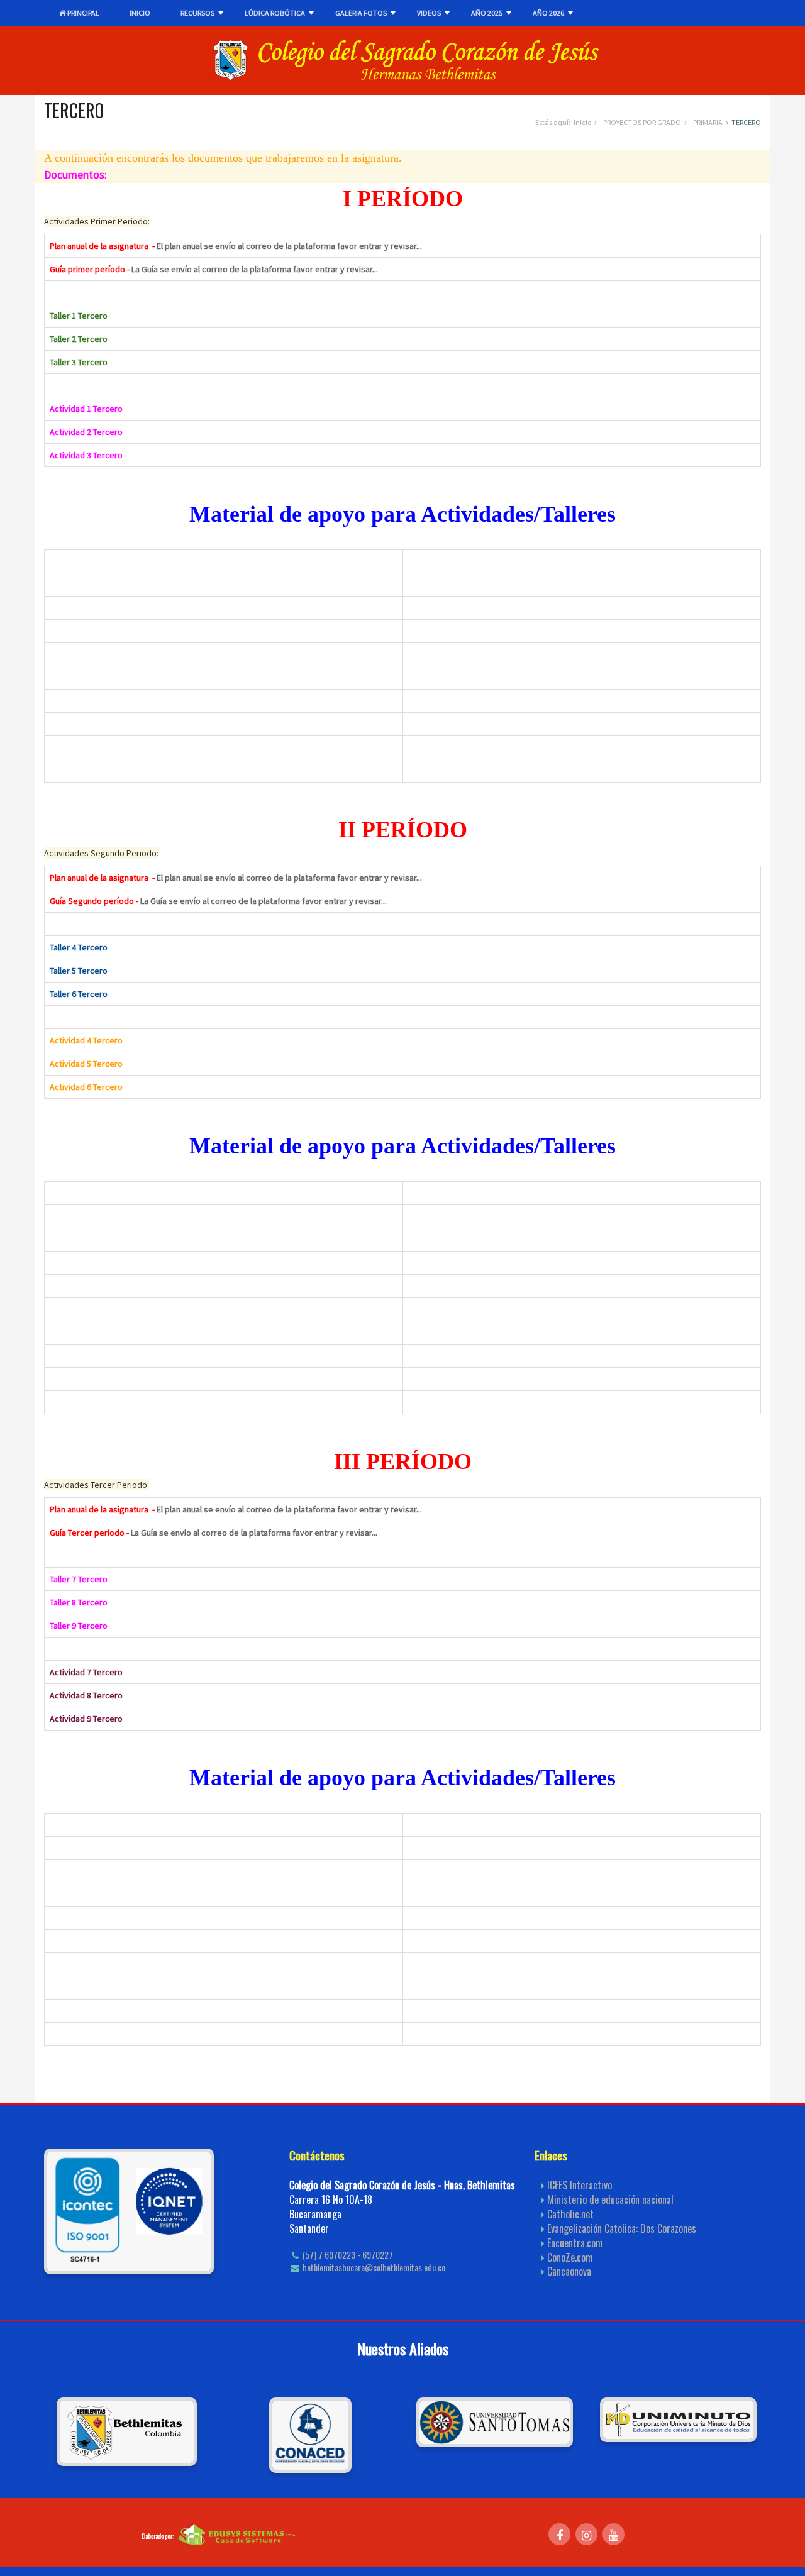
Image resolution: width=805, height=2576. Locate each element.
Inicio (582, 122)
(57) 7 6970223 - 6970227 (347, 2255)
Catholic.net (570, 2214)
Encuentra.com (575, 2243)
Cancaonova (569, 2271)
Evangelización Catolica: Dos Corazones (622, 2228)
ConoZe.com (570, 2257)
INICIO (140, 13)
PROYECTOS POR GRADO (642, 122)
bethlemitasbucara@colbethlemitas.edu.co (373, 2267)
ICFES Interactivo (580, 2185)
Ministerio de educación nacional (610, 2199)
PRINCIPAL (83, 13)
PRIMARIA (708, 122)
